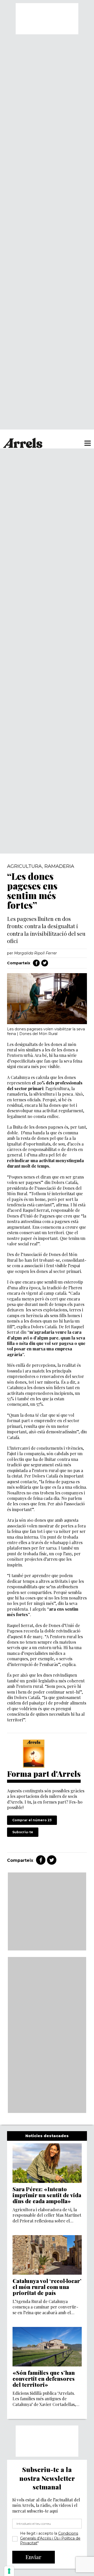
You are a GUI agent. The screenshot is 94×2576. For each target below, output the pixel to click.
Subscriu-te (23, 1832)
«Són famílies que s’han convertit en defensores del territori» (44, 2379)
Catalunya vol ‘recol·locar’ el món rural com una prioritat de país (47, 2287)
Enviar (34, 2557)
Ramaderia (59, 866)
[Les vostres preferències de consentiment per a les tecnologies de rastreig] (9, 2571)
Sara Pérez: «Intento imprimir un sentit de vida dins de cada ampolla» (47, 2195)
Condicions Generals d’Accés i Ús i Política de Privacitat (50, 2538)
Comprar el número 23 (32, 1820)
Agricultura (25, 866)
